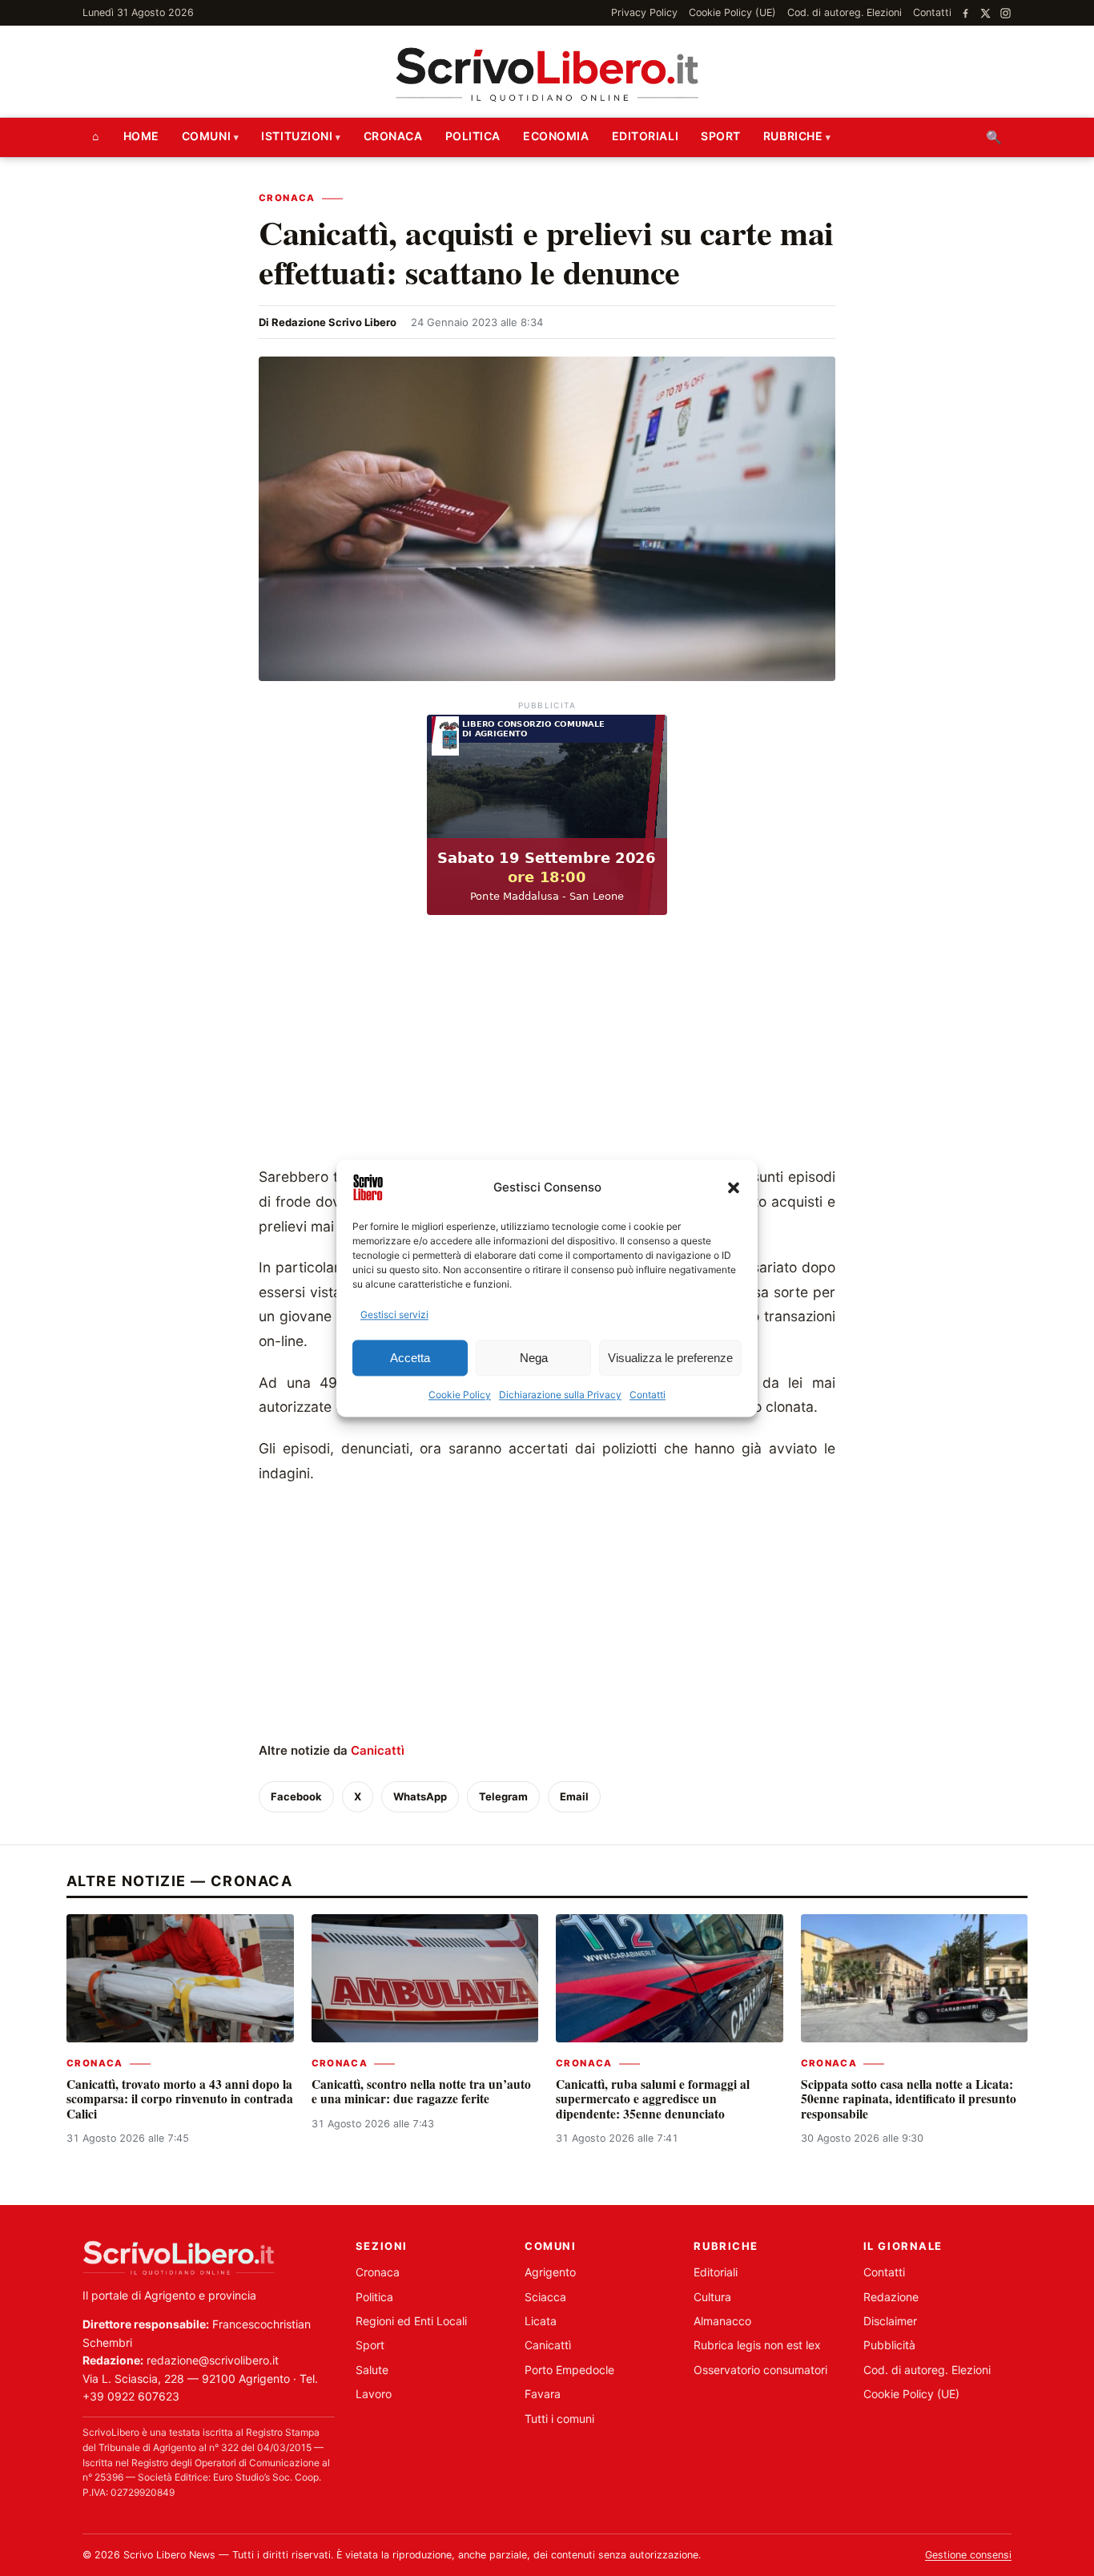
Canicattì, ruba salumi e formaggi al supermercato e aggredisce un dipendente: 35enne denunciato (653, 2099)
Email (574, 1796)
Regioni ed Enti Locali (411, 2321)
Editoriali (646, 136)
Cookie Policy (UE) (732, 12)
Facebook (296, 1796)
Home (141, 136)
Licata (541, 2321)
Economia (556, 136)
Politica (473, 136)
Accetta (410, 1358)
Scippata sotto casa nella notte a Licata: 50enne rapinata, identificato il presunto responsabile (909, 2099)
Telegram (503, 1796)
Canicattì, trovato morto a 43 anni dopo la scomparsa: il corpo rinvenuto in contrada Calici (180, 2099)
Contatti (648, 1395)
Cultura (712, 2297)
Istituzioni (297, 136)
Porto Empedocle (569, 2370)
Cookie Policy (460, 1395)
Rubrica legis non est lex (757, 2345)
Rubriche (793, 136)
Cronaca (393, 136)
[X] (985, 13)
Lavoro (374, 2394)
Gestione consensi (968, 2555)
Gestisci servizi (394, 1314)
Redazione (891, 2297)
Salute (372, 2370)
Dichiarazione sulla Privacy (560, 1395)
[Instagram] (1006, 13)
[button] (734, 1187)
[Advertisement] (547, 1045)
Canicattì (378, 1750)
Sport (721, 136)
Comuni (206, 136)
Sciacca (545, 2297)
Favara (543, 2394)
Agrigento (550, 2272)
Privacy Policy (644, 12)
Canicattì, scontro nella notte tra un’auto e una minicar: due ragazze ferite (421, 2091)
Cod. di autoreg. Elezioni (845, 12)
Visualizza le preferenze (670, 1358)
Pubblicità (889, 2345)
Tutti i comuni (559, 2419)
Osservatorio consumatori (760, 2370)
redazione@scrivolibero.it (213, 2360)
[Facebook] (965, 13)
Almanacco (722, 2321)
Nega (534, 1358)
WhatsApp (420, 1796)
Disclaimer (890, 2321)
